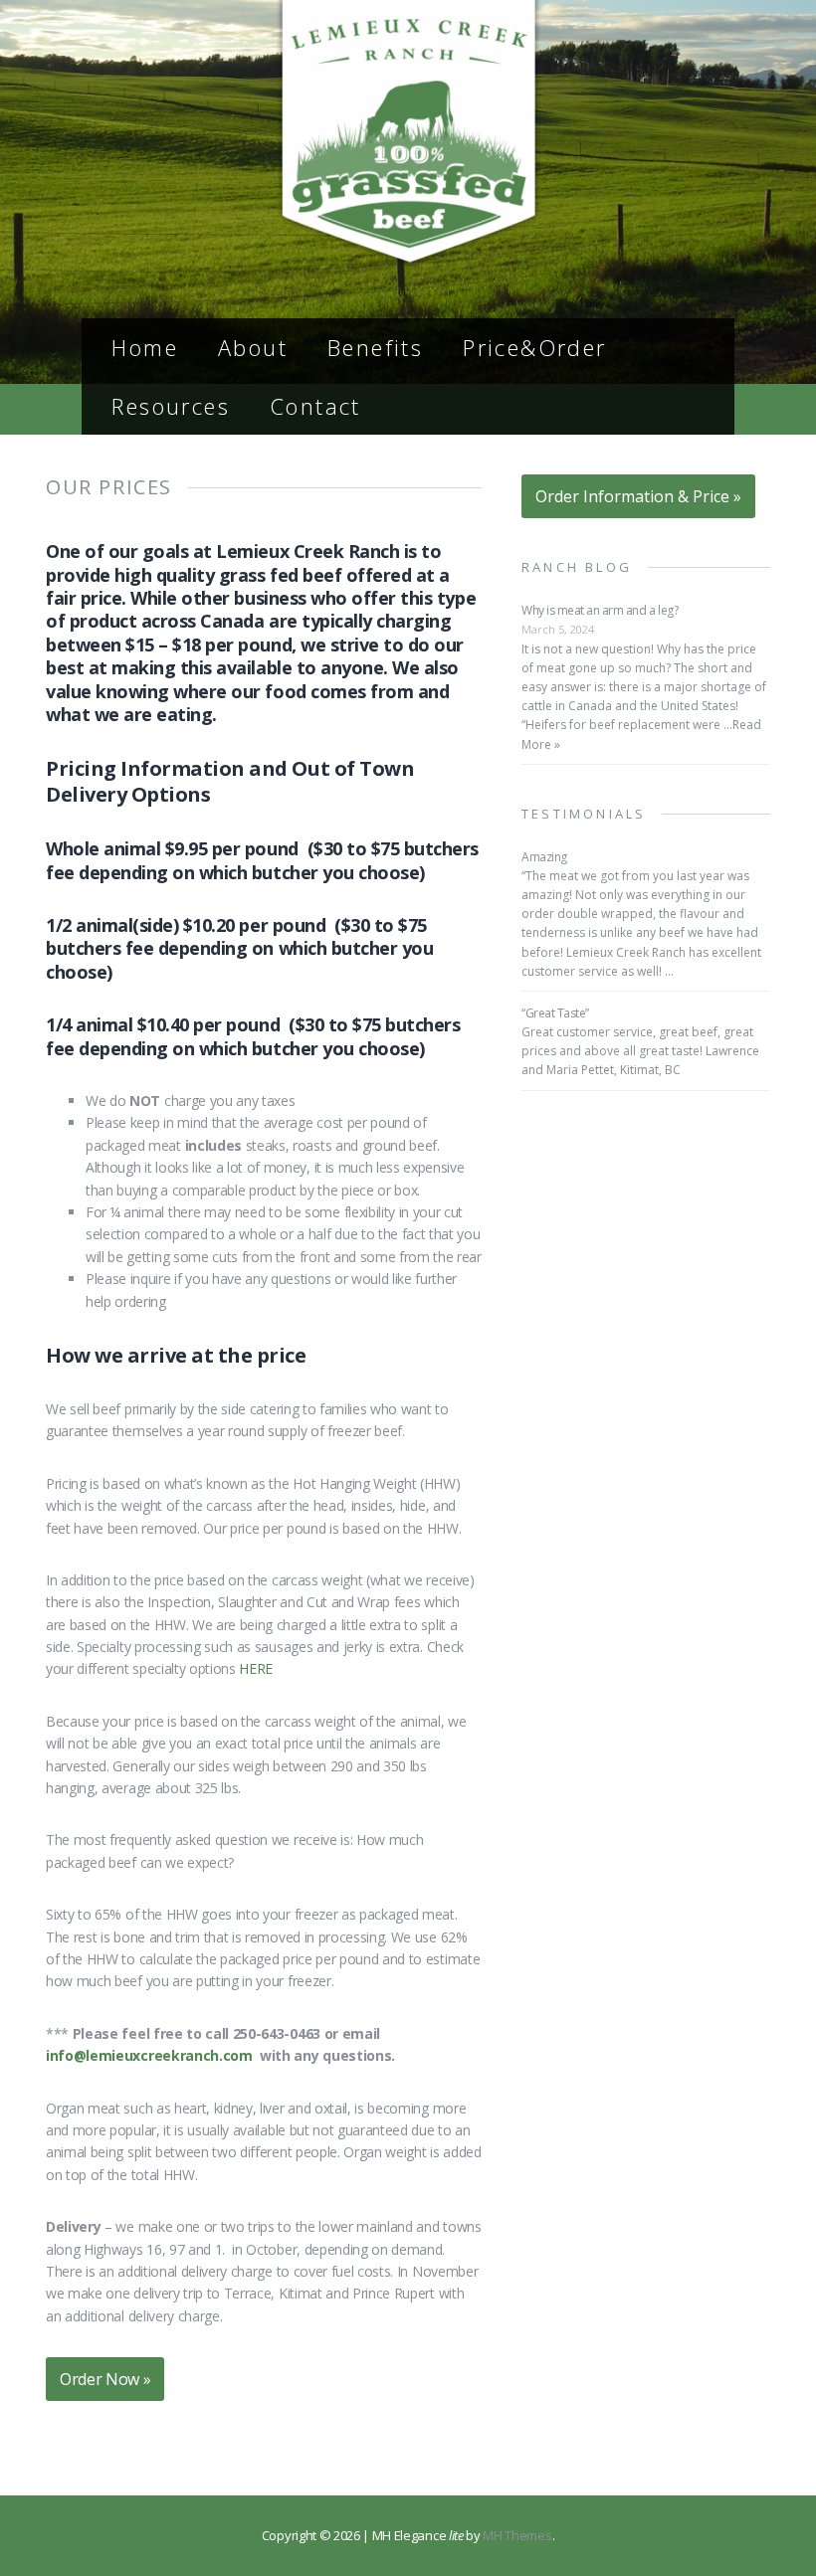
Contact (315, 406)
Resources (171, 406)
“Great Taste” (555, 1013)
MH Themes (517, 2535)
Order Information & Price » (638, 496)
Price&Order (534, 347)
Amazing (544, 857)
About (253, 347)
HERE (256, 1668)
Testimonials (584, 814)
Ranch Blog (577, 567)
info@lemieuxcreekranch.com (149, 2055)
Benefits (375, 347)
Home (145, 347)
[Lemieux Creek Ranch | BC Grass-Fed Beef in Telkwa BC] (408, 257)
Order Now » (105, 2379)
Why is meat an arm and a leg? (600, 610)
